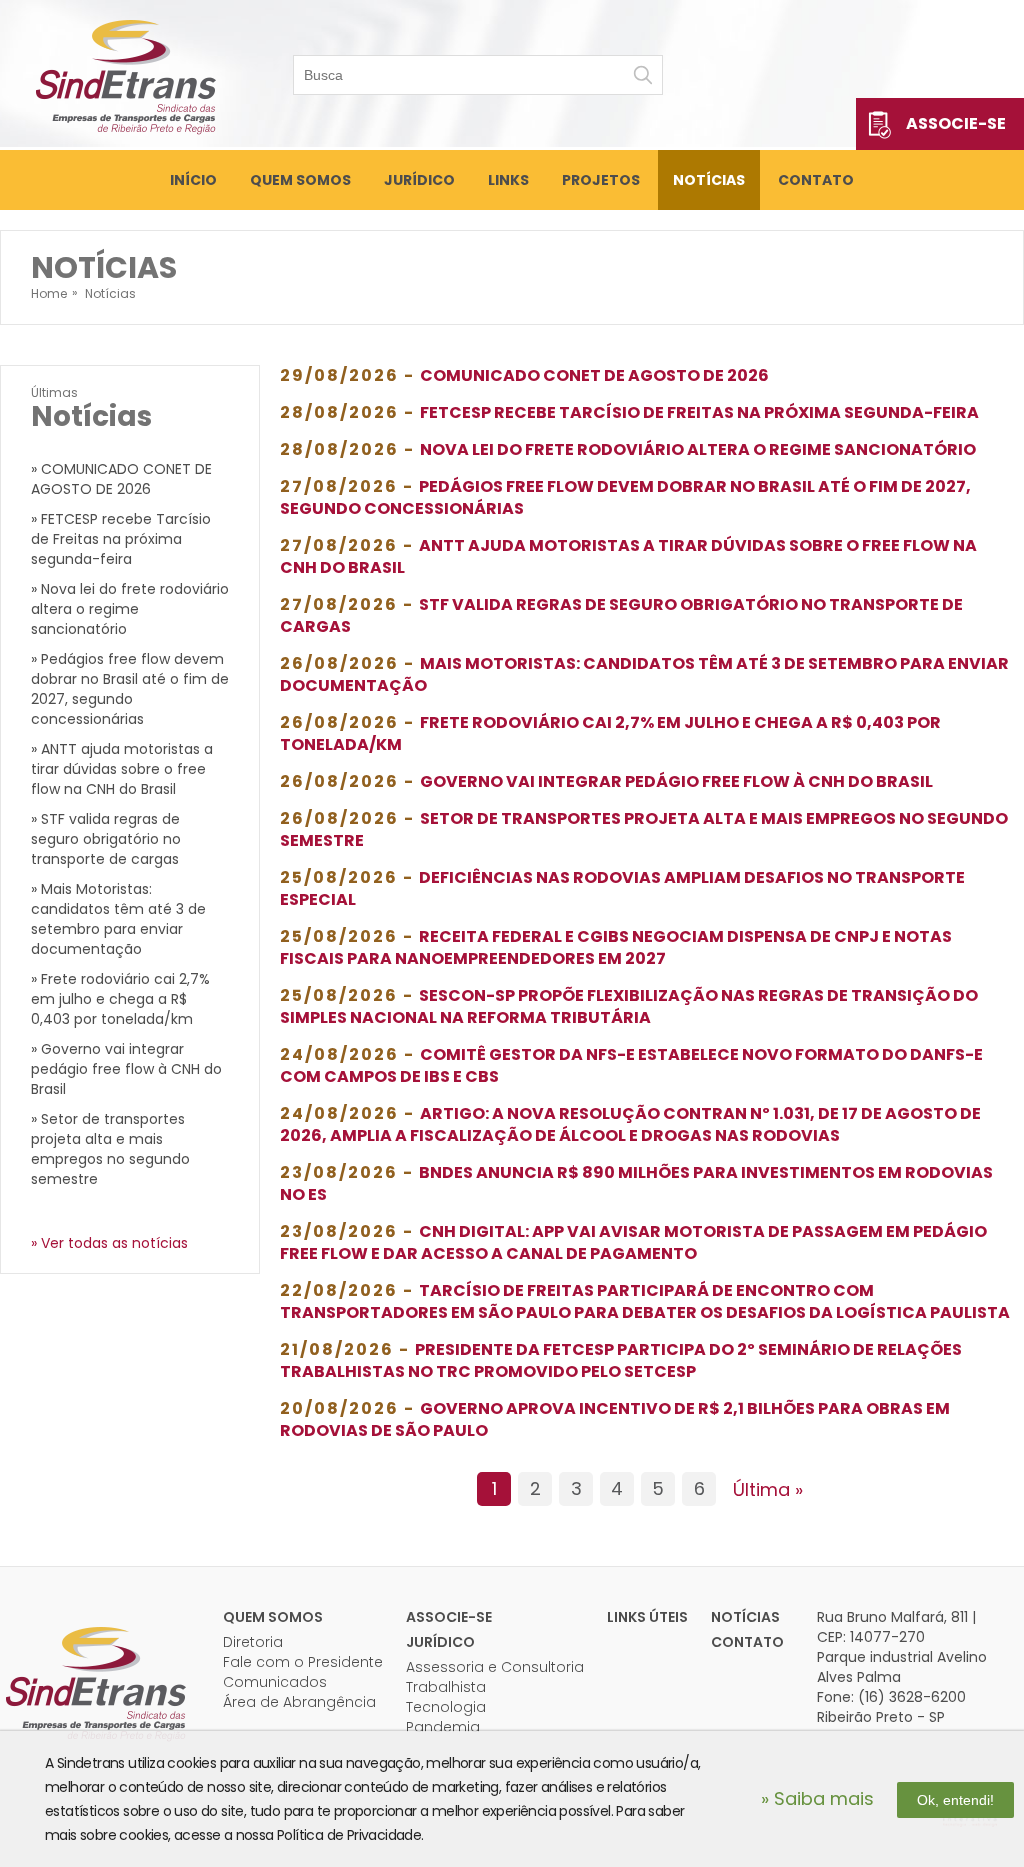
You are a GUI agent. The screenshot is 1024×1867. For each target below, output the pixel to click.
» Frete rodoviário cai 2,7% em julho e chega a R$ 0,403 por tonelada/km (120, 999)
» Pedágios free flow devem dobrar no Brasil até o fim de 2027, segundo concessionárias (130, 689)
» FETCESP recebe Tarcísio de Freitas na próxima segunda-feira (121, 539)
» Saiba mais (817, 1798)
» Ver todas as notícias (109, 1243)
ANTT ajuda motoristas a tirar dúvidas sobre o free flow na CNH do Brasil (628, 556)
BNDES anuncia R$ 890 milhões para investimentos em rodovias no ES (636, 1183)
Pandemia (443, 1727)
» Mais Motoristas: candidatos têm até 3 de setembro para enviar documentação (118, 919)
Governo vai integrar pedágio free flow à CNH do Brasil (676, 781)
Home (49, 293)
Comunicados (275, 1682)
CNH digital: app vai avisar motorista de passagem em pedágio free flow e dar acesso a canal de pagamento (633, 1242)
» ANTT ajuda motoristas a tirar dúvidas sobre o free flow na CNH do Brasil (122, 769)
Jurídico (419, 180)
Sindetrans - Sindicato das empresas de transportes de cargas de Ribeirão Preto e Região (125, 75)
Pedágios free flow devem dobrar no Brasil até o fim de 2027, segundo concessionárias (625, 497)
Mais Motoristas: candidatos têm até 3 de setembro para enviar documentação (644, 674)
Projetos (601, 180)
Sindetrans (95, 1682)
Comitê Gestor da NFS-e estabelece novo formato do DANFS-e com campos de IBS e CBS (631, 1065)
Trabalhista (446, 1687)
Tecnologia (446, 1707)
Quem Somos (300, 180)
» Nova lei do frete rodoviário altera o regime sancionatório (130, 609)
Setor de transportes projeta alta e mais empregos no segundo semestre (644, 829)
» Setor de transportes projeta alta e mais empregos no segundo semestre (110, 1149)
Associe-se (956, 123)
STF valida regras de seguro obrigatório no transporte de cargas (621, 615)
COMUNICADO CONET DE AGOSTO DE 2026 (594, 375)
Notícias (709, 180)
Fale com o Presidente (303, 1662)
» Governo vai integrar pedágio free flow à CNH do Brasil (126, 1069)
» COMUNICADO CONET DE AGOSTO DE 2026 (121, 479)
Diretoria (253, 1642)
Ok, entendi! (955, 1800)
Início (193, 180)
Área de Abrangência (299, 1702)
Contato (816, 180)
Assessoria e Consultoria (495, 1667)
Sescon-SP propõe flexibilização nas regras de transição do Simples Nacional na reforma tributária (629, 1006)
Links (508, 180)
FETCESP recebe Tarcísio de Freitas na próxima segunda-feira (699, 412)
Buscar (643, 75)
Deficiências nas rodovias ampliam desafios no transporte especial (622, 888)
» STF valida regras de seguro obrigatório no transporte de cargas (106, 839)
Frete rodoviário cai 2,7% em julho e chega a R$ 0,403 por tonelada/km (610, 733)
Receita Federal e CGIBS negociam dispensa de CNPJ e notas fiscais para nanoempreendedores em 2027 (616, 947)
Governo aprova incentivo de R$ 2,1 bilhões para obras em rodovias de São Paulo (615, 1419)
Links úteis (647, 1617)
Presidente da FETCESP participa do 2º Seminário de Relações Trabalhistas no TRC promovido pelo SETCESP (621, 1360)
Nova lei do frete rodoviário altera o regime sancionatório (698, 449)
